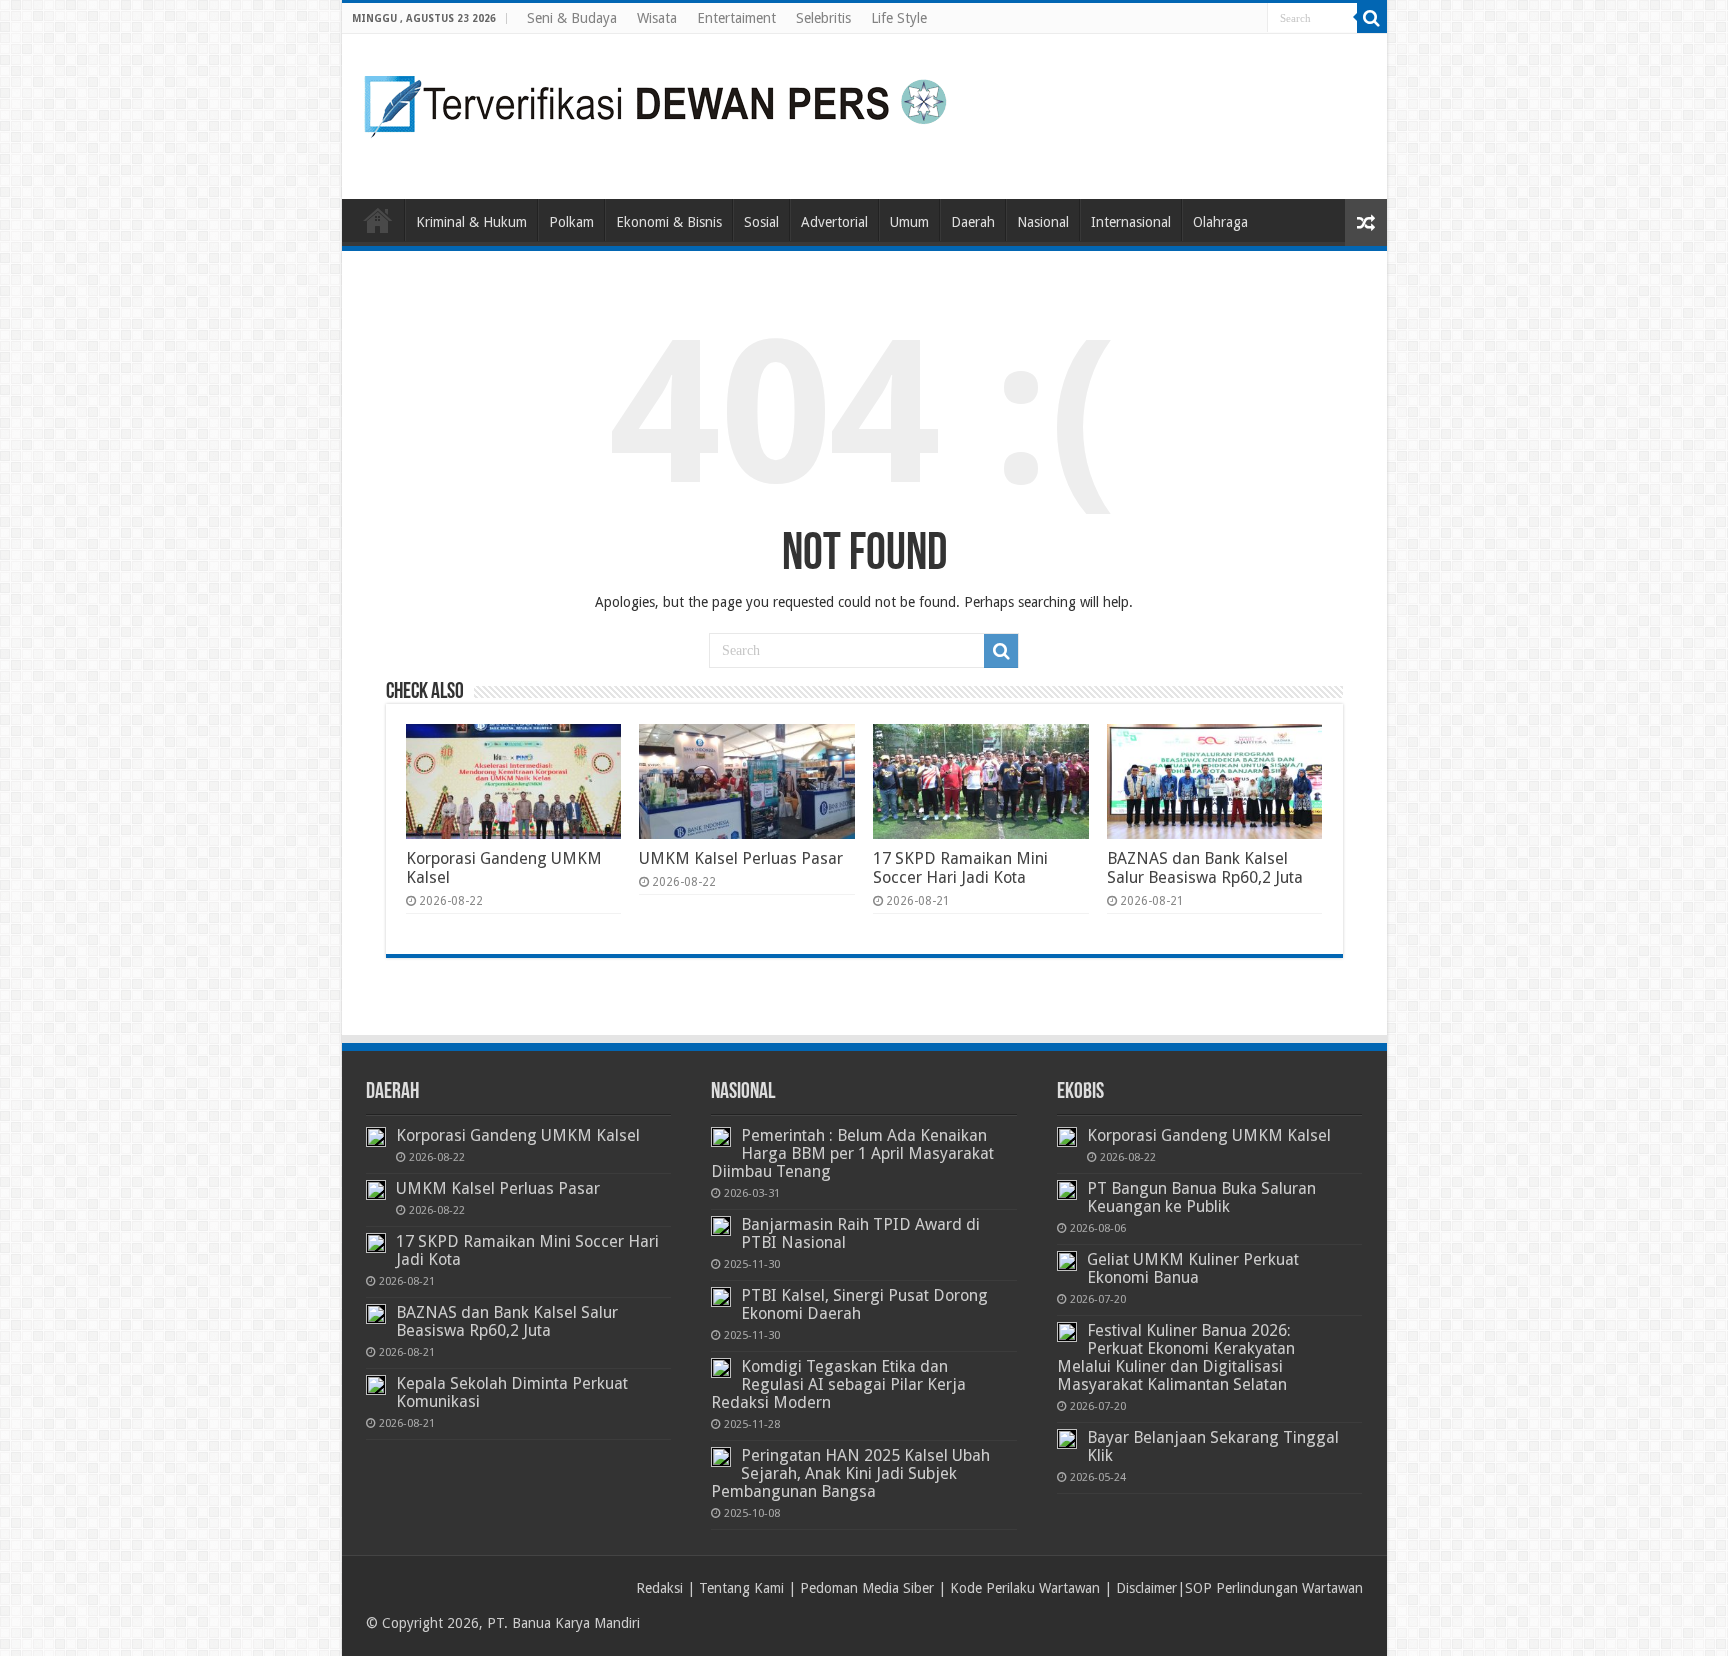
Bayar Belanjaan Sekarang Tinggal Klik (1213, 1446)
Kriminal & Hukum (471, 222)
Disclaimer (1146, 1588)
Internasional (1131, 222)
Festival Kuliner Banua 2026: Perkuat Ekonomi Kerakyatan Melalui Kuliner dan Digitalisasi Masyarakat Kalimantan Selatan (1176, 1357)
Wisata (657, 18)
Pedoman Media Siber (867, 1588)
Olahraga (1220, 222)
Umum (909, 222)
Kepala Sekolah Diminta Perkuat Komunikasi (512, 1392)
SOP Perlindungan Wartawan (1274, 1588)
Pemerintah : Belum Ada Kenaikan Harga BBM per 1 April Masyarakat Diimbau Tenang (852, 1153)
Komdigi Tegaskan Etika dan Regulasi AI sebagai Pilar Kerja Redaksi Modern (838, 1384)
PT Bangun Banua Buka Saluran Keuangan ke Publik (1201, 1197)
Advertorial (834, 222)
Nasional (1043, 222)
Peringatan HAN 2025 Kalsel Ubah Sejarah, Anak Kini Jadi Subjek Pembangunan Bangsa (850, 1473)
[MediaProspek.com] (657, 113)
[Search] (1372, 18)
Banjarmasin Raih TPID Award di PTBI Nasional (860, 1233)
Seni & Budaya (572, 18)
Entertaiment (736, 18)
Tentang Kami (741, 1588)
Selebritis (823, 18)
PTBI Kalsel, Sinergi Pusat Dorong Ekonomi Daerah (864, 1304)
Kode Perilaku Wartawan (1025, 1588)
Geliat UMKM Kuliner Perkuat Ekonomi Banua (1193, 1268)
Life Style (899, 18)
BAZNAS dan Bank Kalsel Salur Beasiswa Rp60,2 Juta (1205, 868)
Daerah (973, 222)
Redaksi (659, 1588)
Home (378, 220)
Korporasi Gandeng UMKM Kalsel (518, 1135)
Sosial (761, 222)
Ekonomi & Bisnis (669, 222)
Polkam (571, 222)
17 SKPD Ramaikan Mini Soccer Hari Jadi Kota (960, 868)
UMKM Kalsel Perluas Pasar (741, 858)
